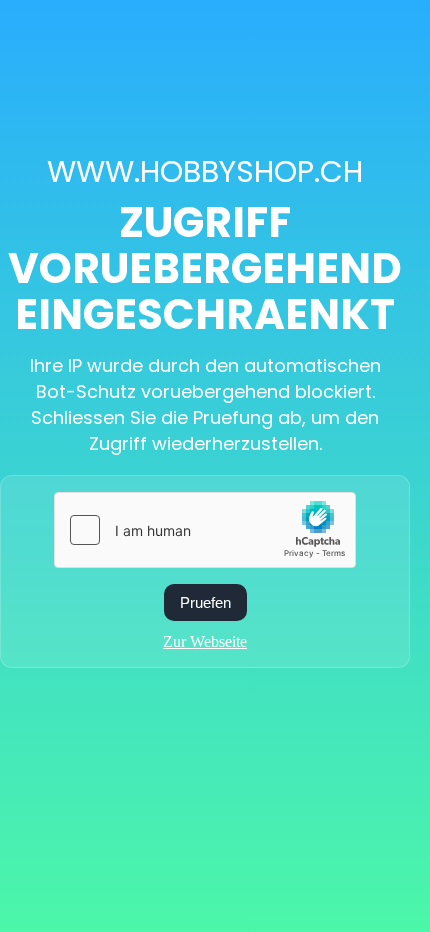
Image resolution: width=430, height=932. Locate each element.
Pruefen (205, 602)
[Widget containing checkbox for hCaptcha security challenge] (205, 530)
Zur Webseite (205, 641)
